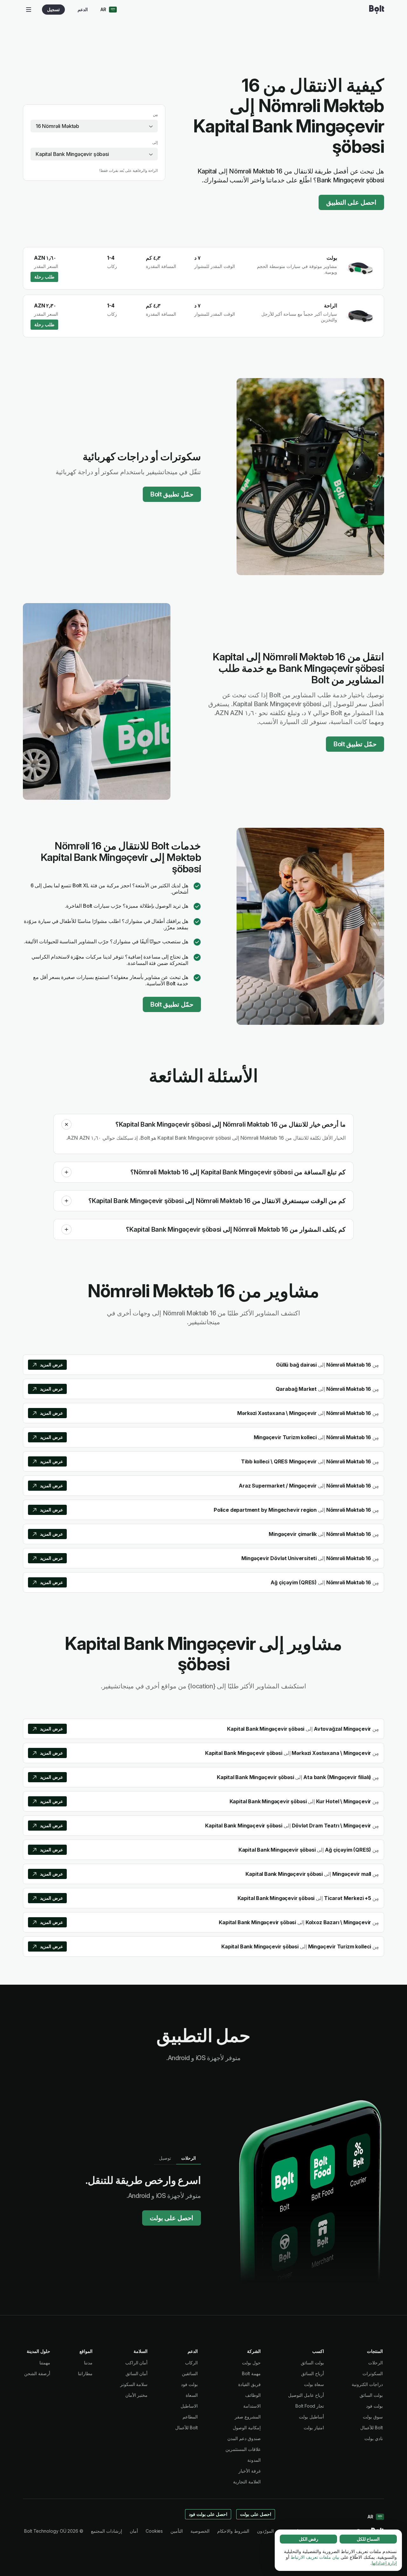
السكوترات (373, 2373)
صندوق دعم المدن (244, 2438)
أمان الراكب (137, 2363)
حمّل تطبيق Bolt (172, 494)
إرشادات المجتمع (107, 2531)
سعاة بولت (314, 2384)
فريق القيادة (249, 2384)
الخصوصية (200, 2531)
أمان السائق (137, 2373)
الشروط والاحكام (233, 2531)
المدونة (254, 2460)
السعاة (192, 2395)
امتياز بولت (314, 2428)
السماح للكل (368, 2539)
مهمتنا (45, 2363)
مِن (155, 114)
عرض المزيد (52, 1365)
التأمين (177, 2531)
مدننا (88, 2363)
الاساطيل (189, 2406)
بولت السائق (371, 2395)
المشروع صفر (248, 2417)
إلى (155, 142)
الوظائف (253, 2395)
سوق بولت (373, 2417)
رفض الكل (309, 2539)
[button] (66, 1124)
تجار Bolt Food (310, 2406)
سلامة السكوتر (134, 2384)
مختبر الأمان (137, 2395)
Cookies (154, 2531)
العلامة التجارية (247, 2482)
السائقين (190, 2373)
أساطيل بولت (311, 2417)
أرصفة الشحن (37, 2373)
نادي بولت (374, 2438)
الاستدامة (252, 2406)
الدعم (83, 9)
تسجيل (53, 9)
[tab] (189, 2158)
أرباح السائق (313, 2373)
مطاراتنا (85, 2373)
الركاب (191, 2363)
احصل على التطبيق (351, 202)
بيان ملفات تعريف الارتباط (315, 2557)
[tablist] (177, 2158)
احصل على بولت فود (208, 2514)
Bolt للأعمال (372, 2428)
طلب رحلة (44, 277)
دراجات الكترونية (367, 2384)
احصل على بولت (172, 2218)
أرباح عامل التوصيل (306, 2395)
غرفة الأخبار (250, 2471)
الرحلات (376, 2363)
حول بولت (251, 2363)
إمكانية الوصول (247, 2428)
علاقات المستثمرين (243, 2449)
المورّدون (265, 2531)
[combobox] (94, 126)
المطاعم (190, 2417)
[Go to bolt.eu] (377, 10)
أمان (134, 2531)
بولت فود (374, 2406)
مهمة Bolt (251, 2373)
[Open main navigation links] (29, 10)
